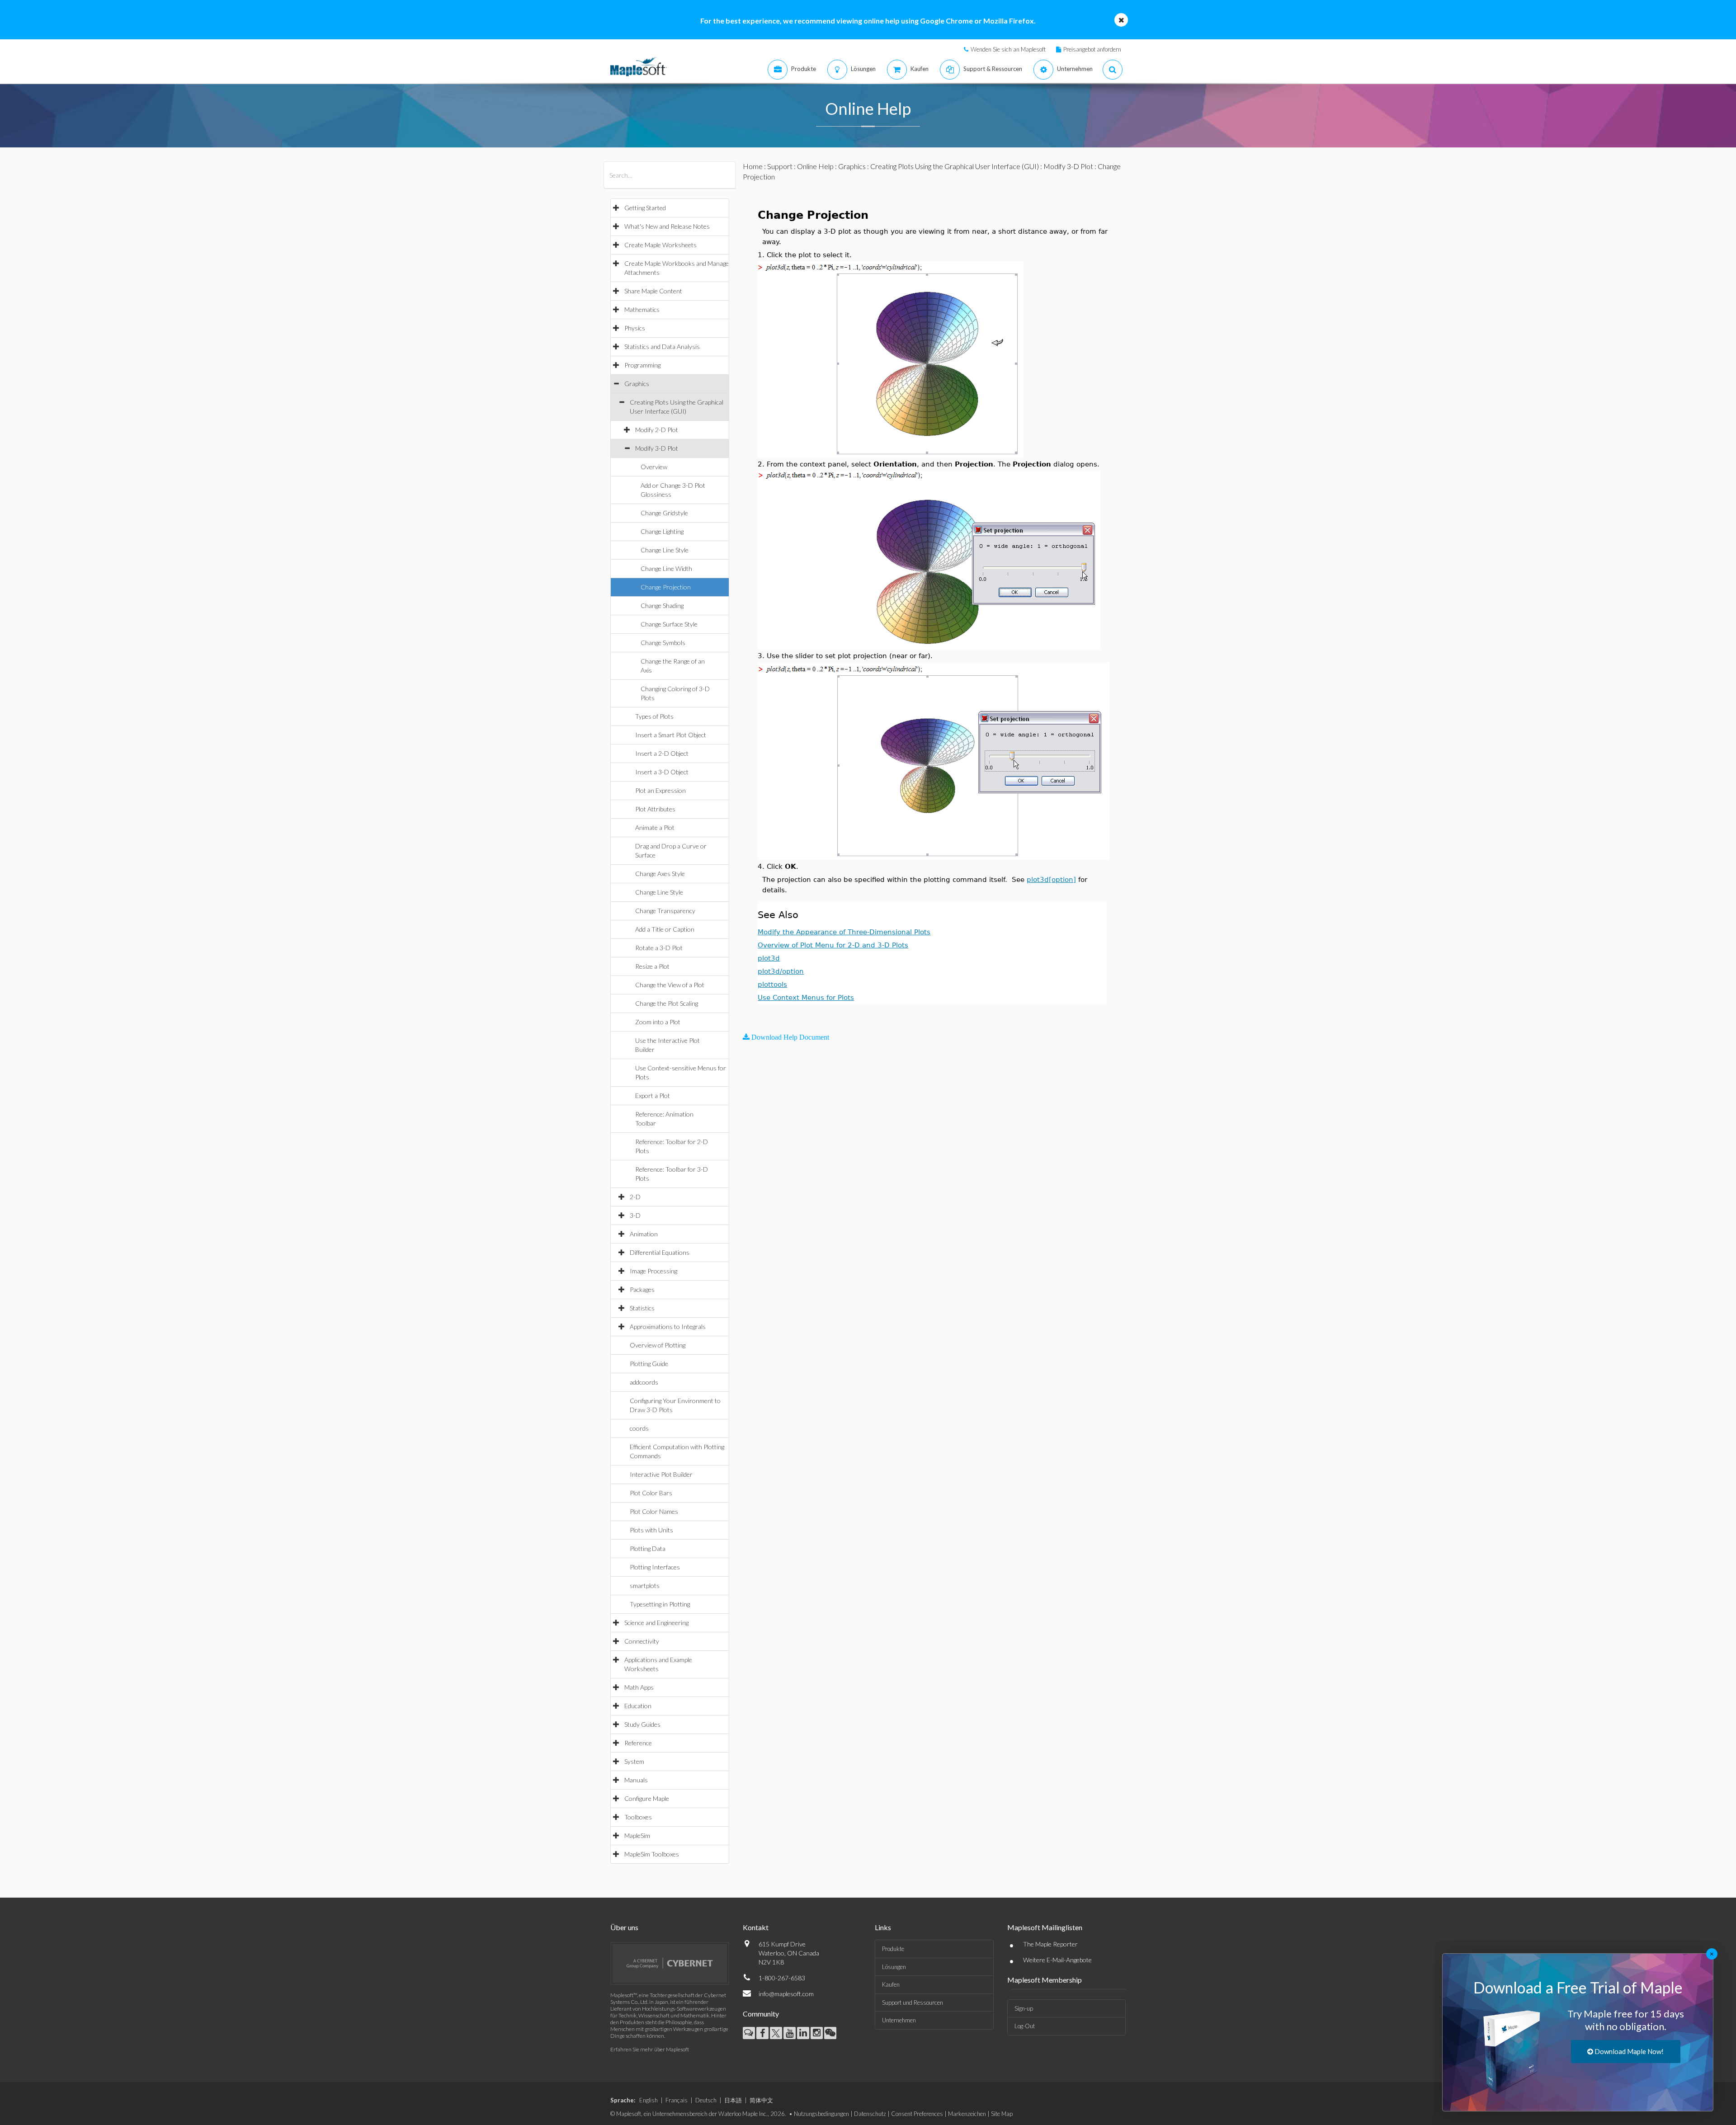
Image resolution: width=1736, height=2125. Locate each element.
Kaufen (891, 1984)
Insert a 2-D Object (662, 753)
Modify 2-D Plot (657, 430)
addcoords (644, 1382)
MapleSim (637, 1835)
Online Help (815, 166)
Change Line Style (665, 550)
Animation (644, 1234)
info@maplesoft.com (786, 1994)
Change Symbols (663, 643)
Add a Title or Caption (665, 929)
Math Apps (639, 1687)
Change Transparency (665, 911)
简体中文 (761, 2100)
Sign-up (1024, 2008)
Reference (638, 1743)
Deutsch (706, 2100)
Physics (635, 328)
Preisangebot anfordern (1092, 49)
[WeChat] (830, 2033)
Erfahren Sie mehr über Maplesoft (650, 2049)
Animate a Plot (655, 827)
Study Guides (642, 1724)
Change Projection (666, 587)
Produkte (893, 1949)
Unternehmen (899, 2020)
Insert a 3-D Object (662, 772)
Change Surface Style (669, 624)
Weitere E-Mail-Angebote (1057, 1960)
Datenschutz (870, 2114)
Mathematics (642, 309)
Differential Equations (660, 1252)
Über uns (624, 1927)
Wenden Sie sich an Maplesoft (1008, 49)
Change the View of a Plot (670, 985)
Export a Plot (653, 1095)
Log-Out (1025, 2026)
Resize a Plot (652, 966)
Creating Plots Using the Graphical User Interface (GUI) (955, 166)
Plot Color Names (654, 1511)
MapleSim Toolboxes (652, 1854)
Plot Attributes (655, 809)
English (649, 2100)
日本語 (733, 2100)
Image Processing (653, 1271)
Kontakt (756, 1927)
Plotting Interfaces (655, 1567)
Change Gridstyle (664, 513)
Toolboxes (638, 1817)
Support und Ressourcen (913, 2002)
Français (677, 2100)
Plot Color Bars (651, 1493)
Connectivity (642, 1641)
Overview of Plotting (658, 1345)
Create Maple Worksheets (660, 245)
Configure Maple (647, 1798)
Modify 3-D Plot (657, 448)
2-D (635, 1197)
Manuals (636, 1780)
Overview (654, 467)
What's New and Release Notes (667, 226)
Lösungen (894, 1967)
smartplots (645, 1586)
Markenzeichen (967, 2114)
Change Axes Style (660, 874)
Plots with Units (651, 1530)
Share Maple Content (653, 291)
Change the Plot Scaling (667, 1003)
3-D (635, 1215)
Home (753, 166)
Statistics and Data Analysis (662, 346)
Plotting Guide (649, 1364)
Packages (642, 1289)
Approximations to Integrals (668, 1326)
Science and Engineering (656, 1623)
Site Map (1002, 2114)
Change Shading (662, 605)
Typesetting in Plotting (660, 1604)
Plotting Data (648, 1548)
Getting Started (645, 208)
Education (638, 1706)
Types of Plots (654, 716)
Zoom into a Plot (658, 1022)
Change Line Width (666, 568)
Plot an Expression (660, 790)
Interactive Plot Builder (661, 1474)
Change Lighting (662, 531)
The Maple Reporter (1050, 1944)
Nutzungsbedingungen (821, 2114)
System (634, 1761)
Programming (642, 365)
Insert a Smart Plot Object (671, 735)
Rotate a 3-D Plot (659, 948)
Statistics (642, 1308)
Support (780, 166)
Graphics (637, 384)
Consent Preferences (917, 2114)
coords (639, 1428)
